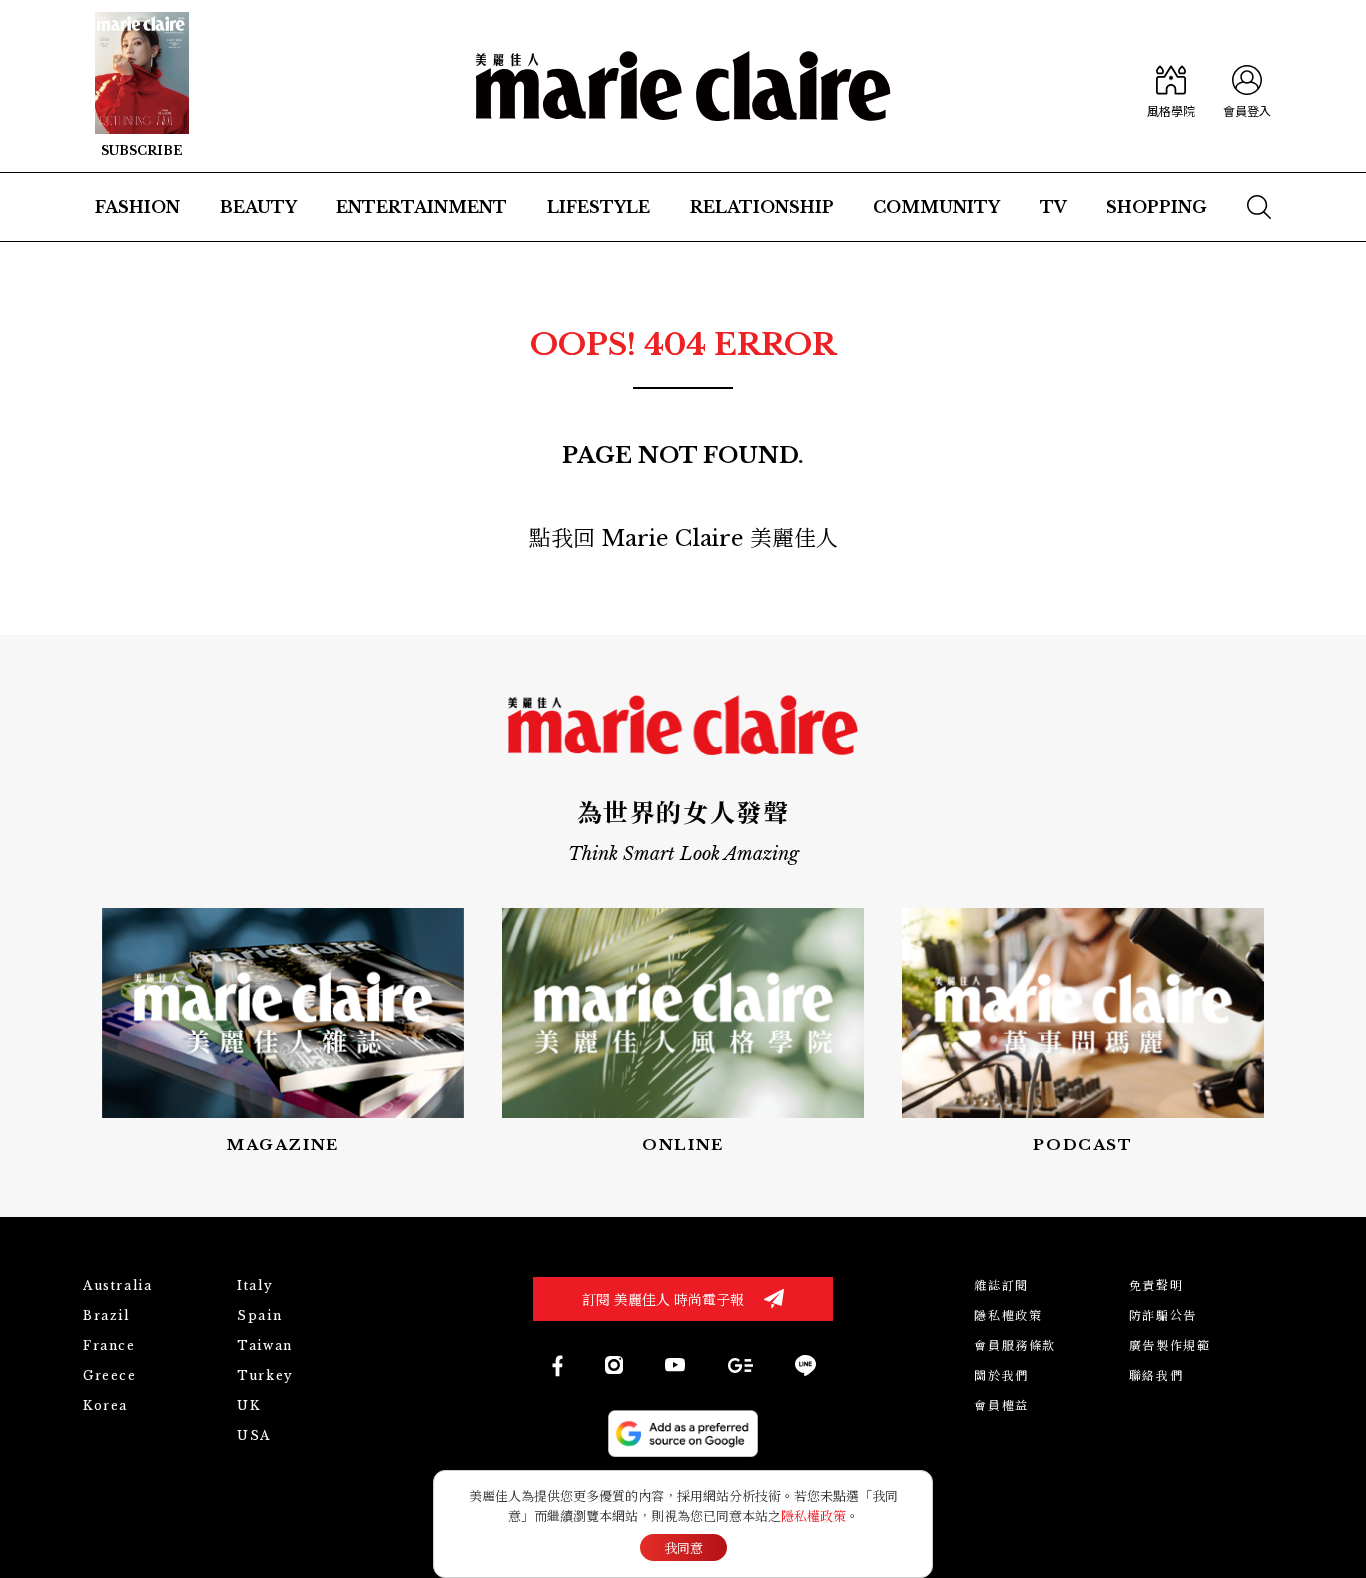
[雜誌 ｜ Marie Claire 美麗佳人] (142, 86)
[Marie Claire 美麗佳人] (683, 86)
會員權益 (1001, 1405)
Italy (255, 1285)
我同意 (683, 1548)
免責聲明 (1156, 1285)
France (109, 1345)
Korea (105, 1405)
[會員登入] (1247, 86)
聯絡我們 (1156, 1375)
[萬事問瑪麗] (1083, 1032)
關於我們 (1001, 1375)
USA (254, 1435)
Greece (110, 1375)
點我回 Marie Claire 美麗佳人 (683, 538)
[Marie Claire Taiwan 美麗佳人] (614, 1365)
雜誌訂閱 (1001, 1285)
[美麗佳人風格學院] (1171, 86)
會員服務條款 (1015, 1345)
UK (248, 1405)
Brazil (106, 1315)
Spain (259, 1315)
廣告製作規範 (1170, 1345)
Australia (117, 1285)
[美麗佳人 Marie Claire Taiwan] (556, 1365)
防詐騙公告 (1163, 1315)
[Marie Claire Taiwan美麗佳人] (675, 1365)
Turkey (265, 1375)
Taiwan (265, 1345)
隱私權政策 (1008, 1315)
